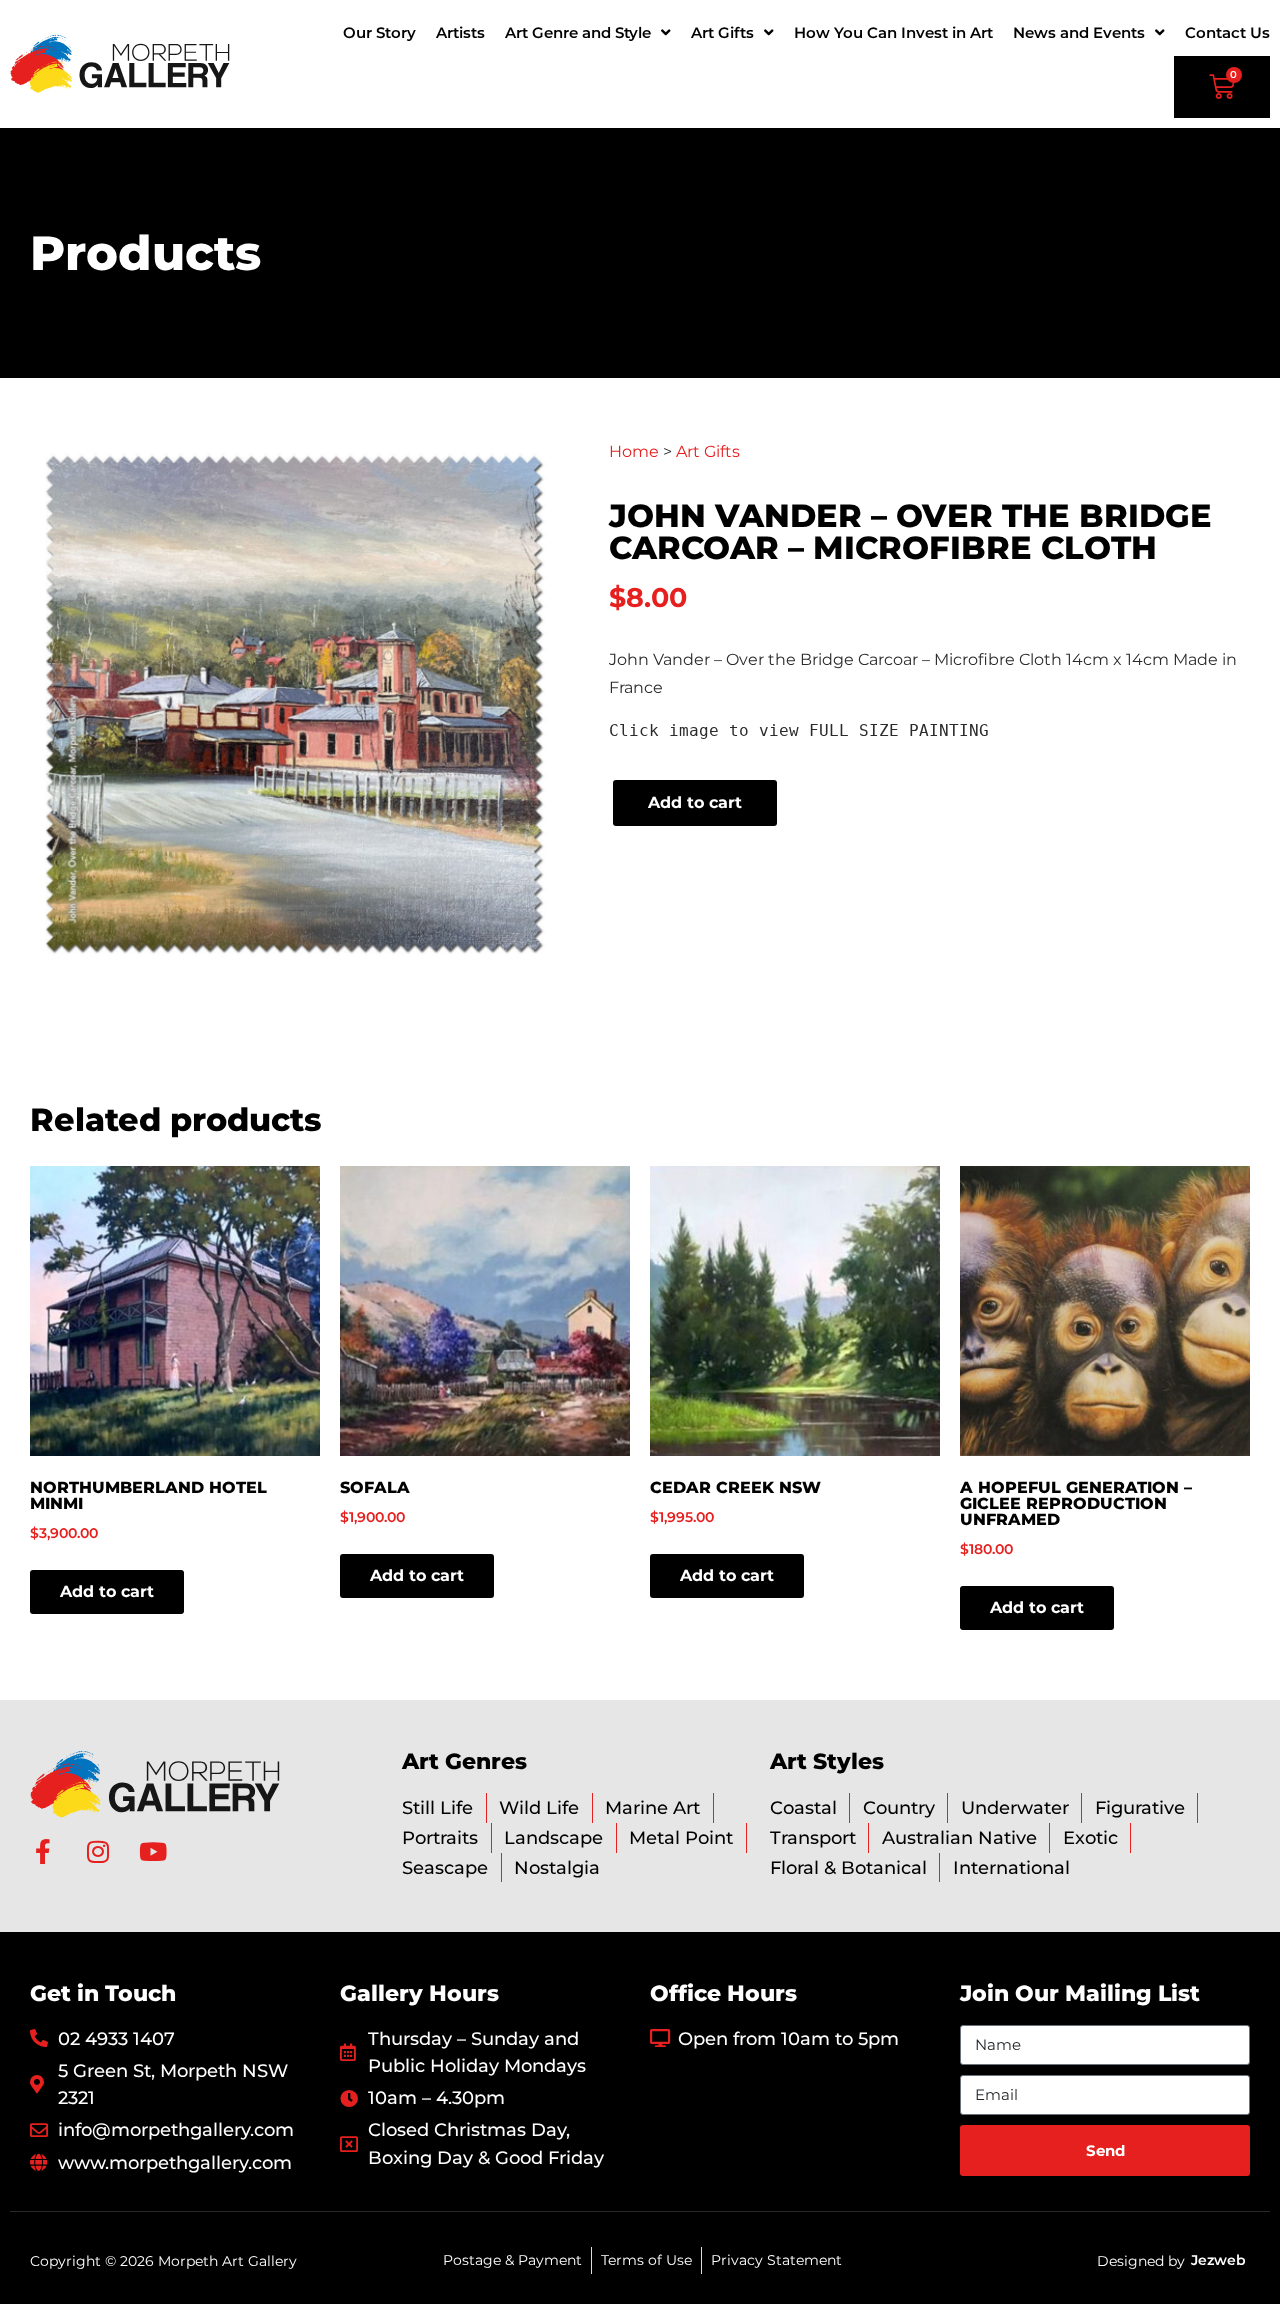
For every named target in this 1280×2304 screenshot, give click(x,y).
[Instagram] (97, 1851)
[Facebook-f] (42, 1851)
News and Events (1079, 32)
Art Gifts (722, 32)
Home (634, 451)
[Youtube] (152, 1851)
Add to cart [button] (107, 1591)
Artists (460, 32)
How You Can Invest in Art (893, 32)
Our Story (379, 32)
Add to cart (695, 802)
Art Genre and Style (578, 32)
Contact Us (1227, 32)
